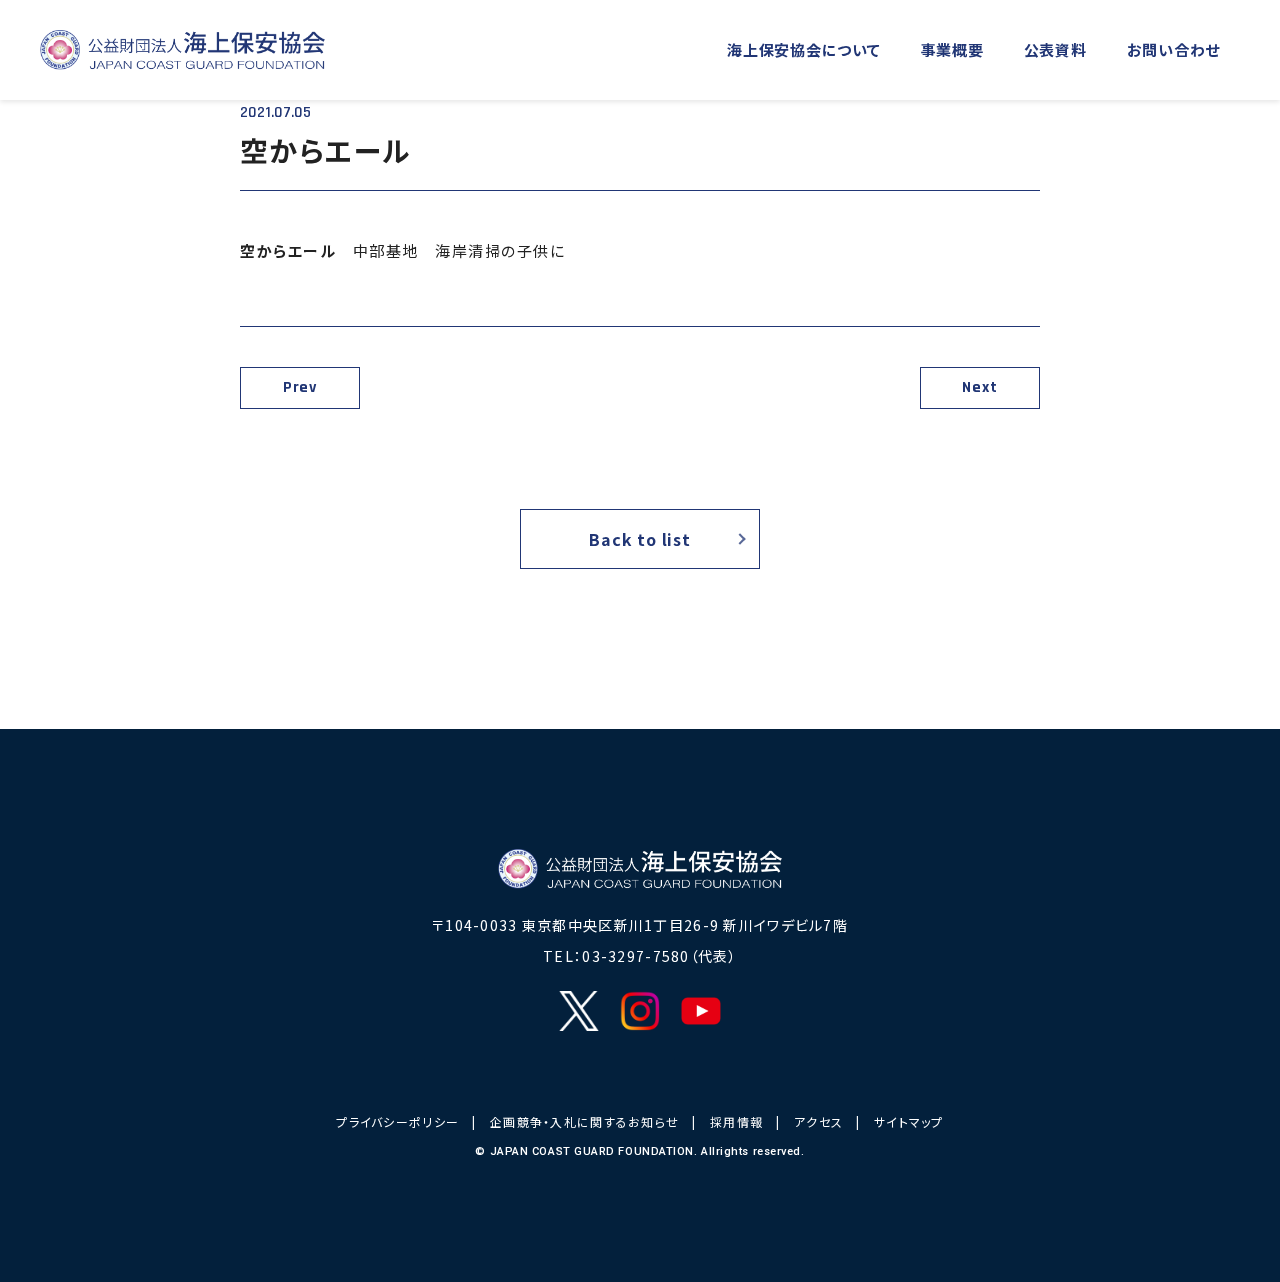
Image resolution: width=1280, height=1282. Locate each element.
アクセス (818, 1121)
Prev (300, 387)
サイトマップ (909, 1121)
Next (979, 387)
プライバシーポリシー (397, 1121)
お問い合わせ (1174, 49)
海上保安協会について (804, 49)
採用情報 (736, 1121)
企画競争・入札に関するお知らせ (584, 1121)
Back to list (640, 539)
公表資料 (1055, 49)
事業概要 (952, 49)
